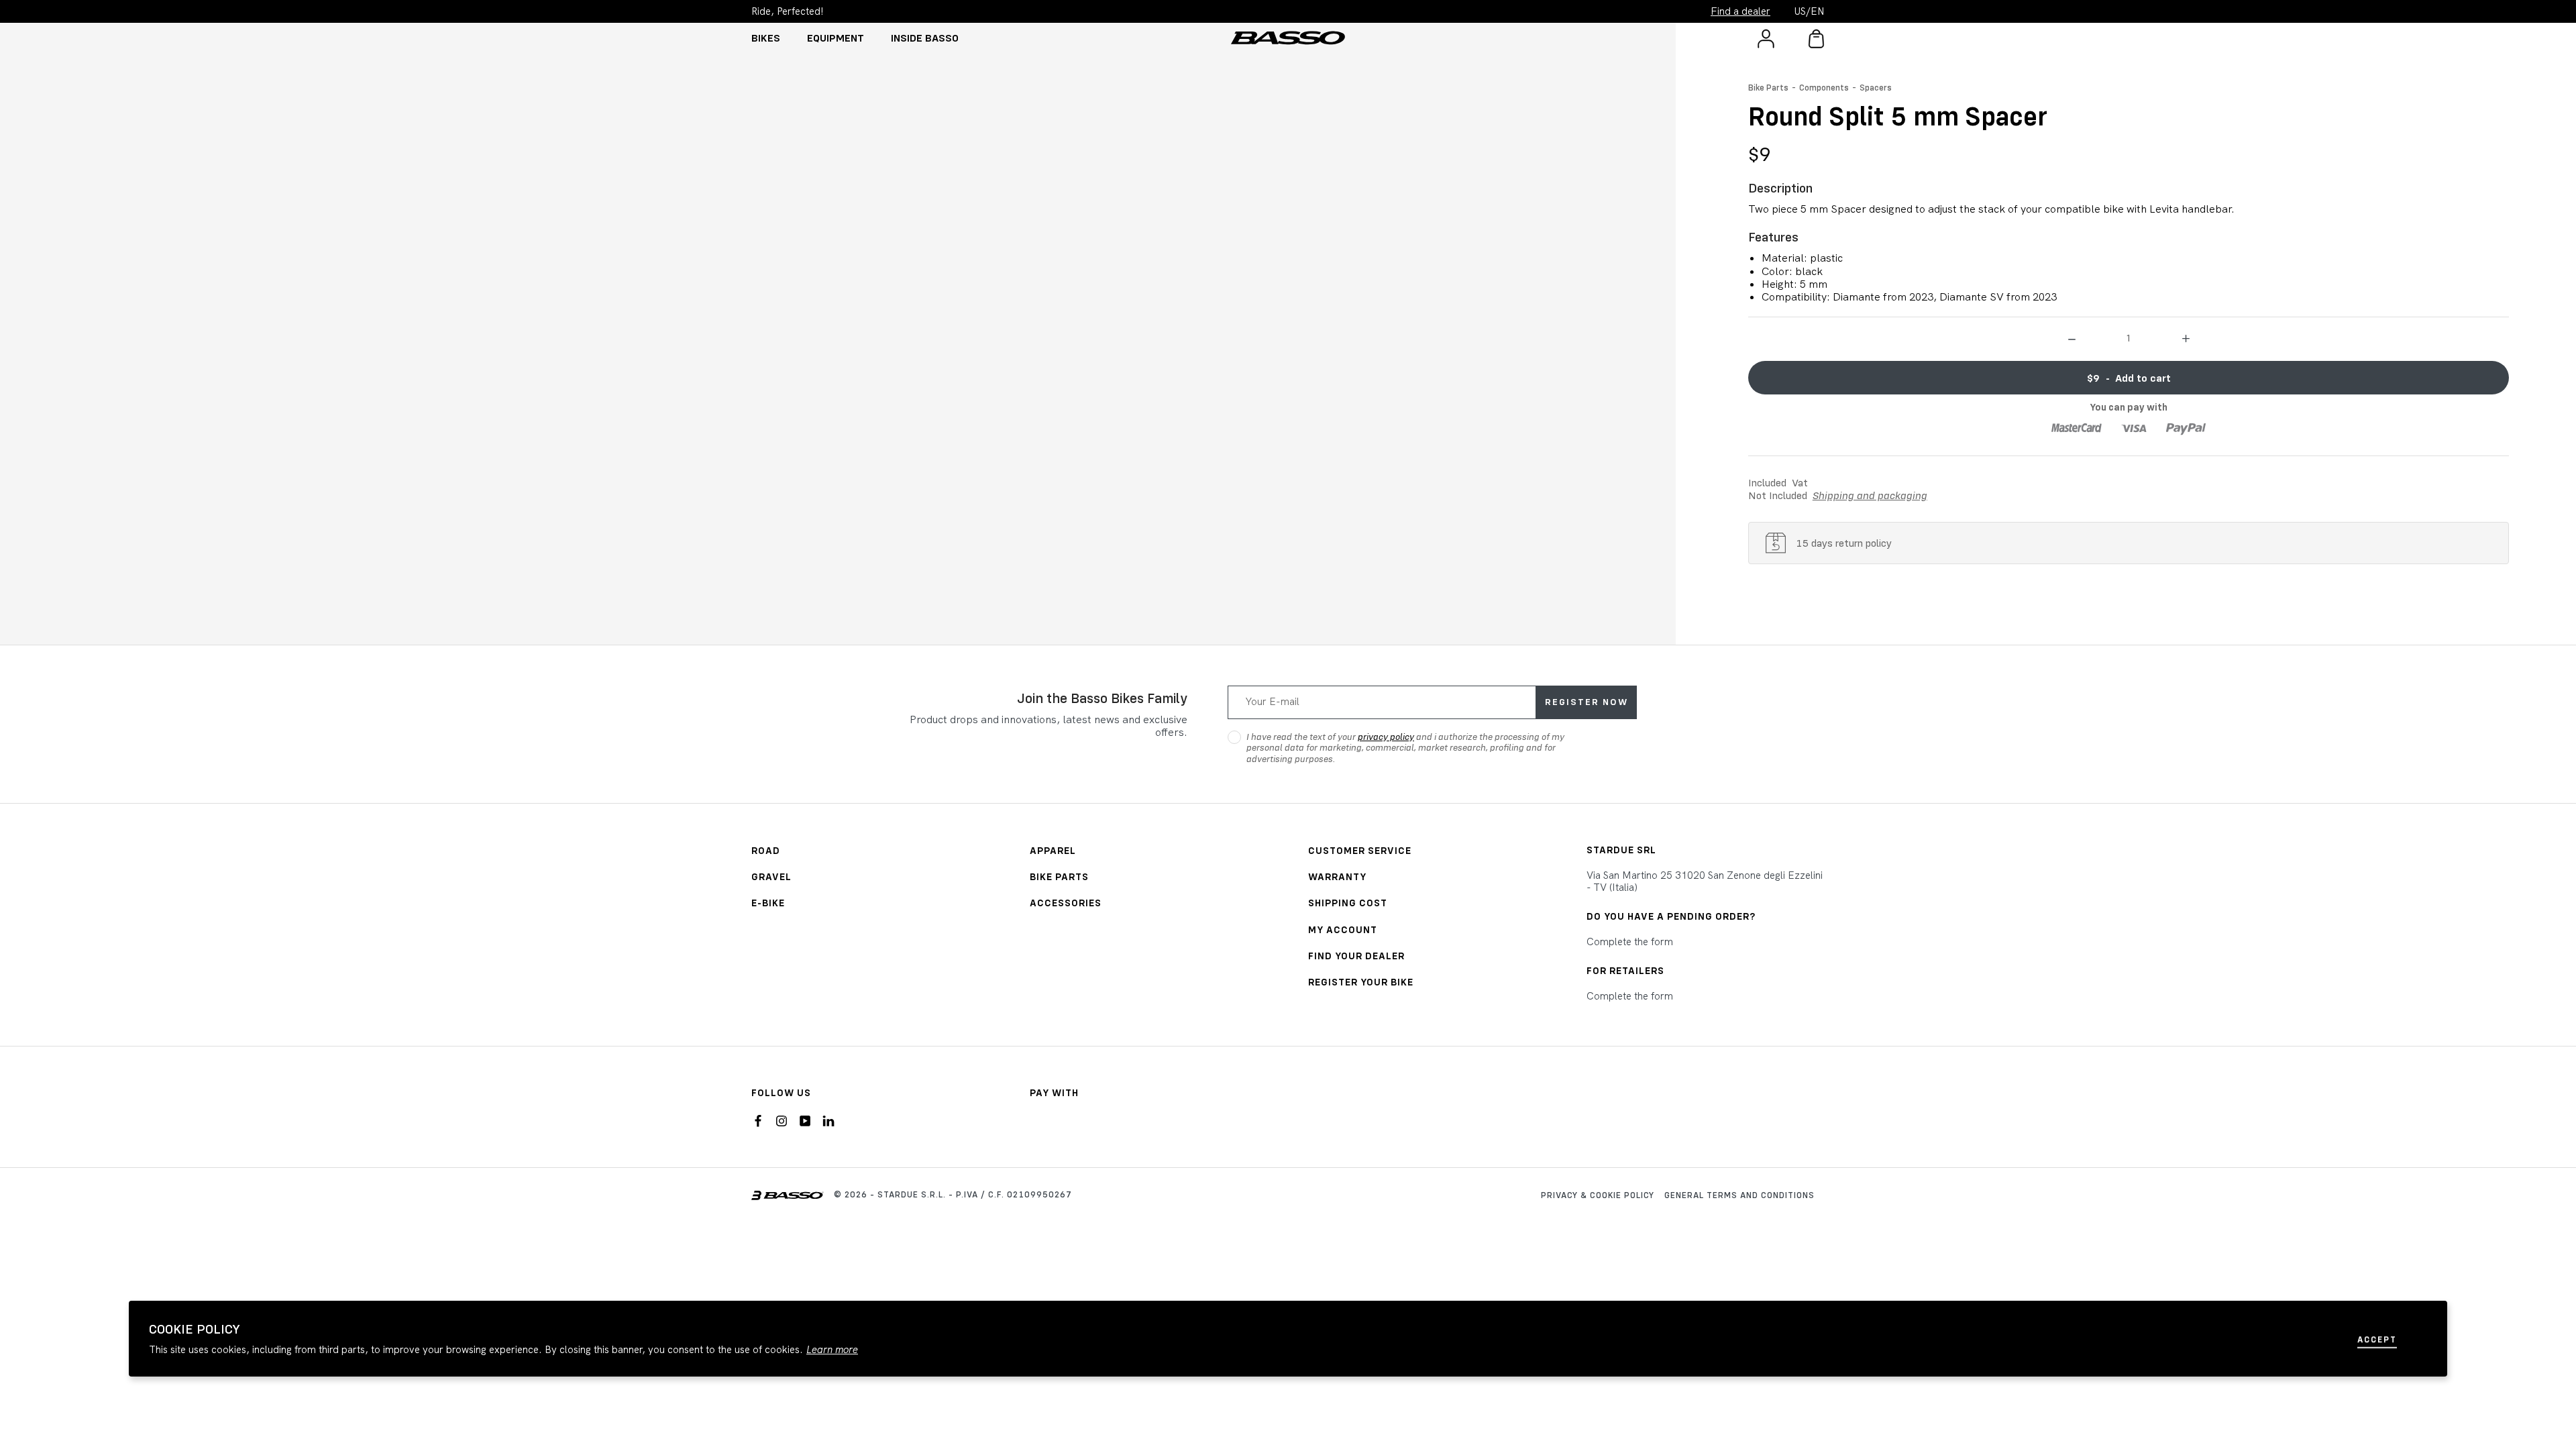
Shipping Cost (1348, 903)
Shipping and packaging (1870, 495)
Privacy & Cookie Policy (1598, 1195)
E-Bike (768, 903)
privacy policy (1386, 737)
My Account (1343, 929)
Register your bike (1361, 982)
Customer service (1360, 850)
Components (1824, 87)
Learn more (832, 1350)
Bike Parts (1768, 87)
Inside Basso (925, 38)
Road (766, 850)
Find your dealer (1356, 956)
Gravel (771, 876)
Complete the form (1630, 942)
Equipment (836, 38)
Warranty (1337, 876)
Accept (2377, 1339)
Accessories (1066, 903)
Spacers (1876, 87)
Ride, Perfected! (788, 11)
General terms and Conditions (1739, 1195)
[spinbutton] (2129, 337)
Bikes (766, 38)
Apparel (1053, 850)
